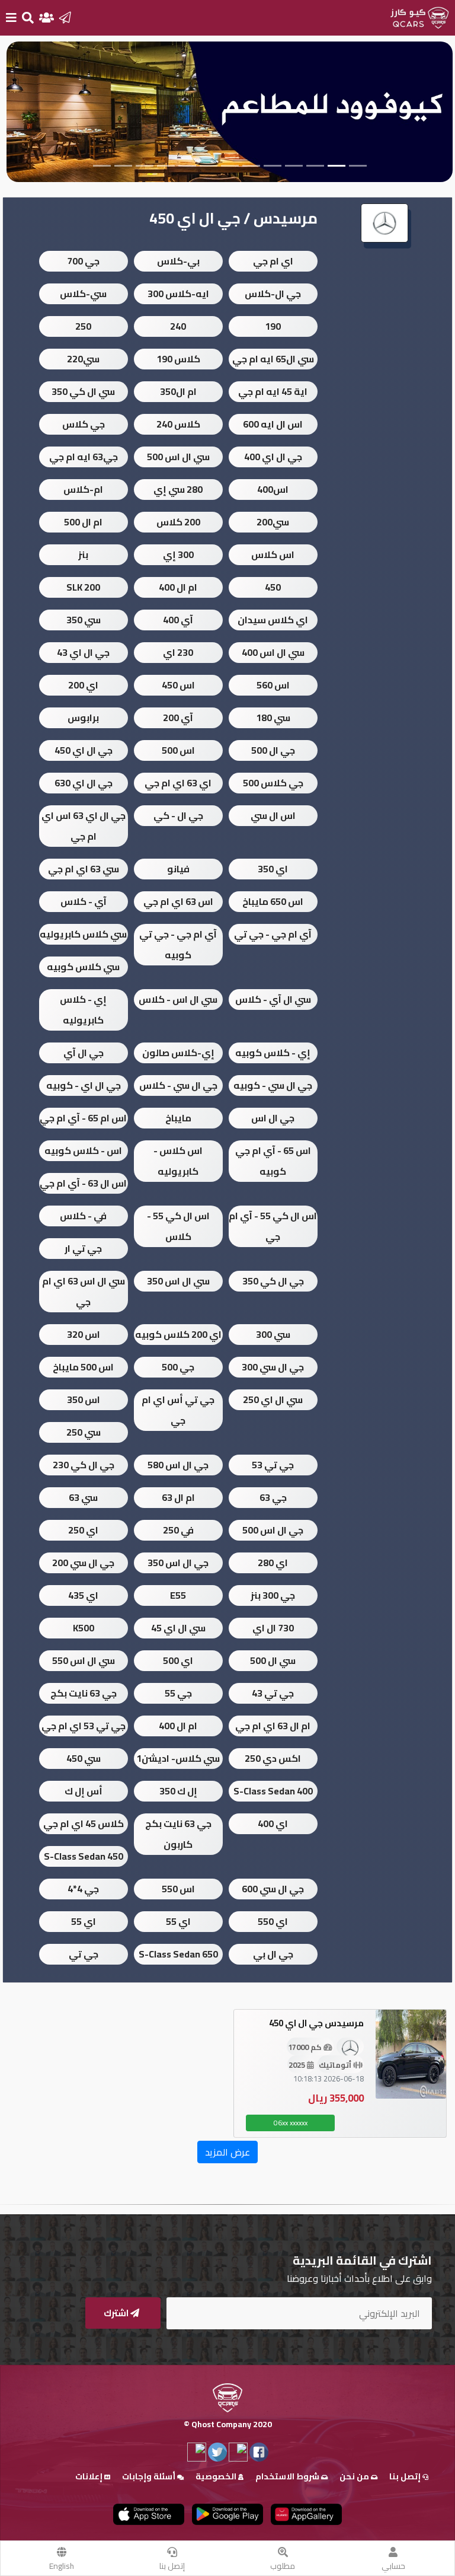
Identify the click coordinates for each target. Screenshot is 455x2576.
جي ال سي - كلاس (178, 1085)
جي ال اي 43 (83, 652)
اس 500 (178, 750)
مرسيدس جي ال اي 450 (316, 2023)
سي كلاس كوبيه (83, 967)
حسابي (393, 2566)
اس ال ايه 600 (273, 424)
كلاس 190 (178, 359)
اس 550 (178, 1889)
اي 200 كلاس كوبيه (178, 1334)
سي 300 (273, 1334)
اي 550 (273, 1921)
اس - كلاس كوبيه (83, 1150)
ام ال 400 (178, 587)
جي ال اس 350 (178, 1563)
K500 (84, 1628)
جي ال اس (273, 1118)
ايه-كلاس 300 (178, 294)
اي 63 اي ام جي (178, 783)
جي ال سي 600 (273, 1889)
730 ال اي (273, 1628)
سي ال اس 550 (84, 1660)
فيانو (178, 869)
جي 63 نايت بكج (84, 1693)
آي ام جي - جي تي (273, 934)
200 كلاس (178, 522)
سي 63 (83, 1497)
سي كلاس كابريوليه (83, 934)
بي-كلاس (178, 261)
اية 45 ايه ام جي (273, 391)
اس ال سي (273, 815)
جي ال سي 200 (83, 1563)
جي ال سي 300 (273, 1367)
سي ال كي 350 (83, 391)
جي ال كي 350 (273, 1281)
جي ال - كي (178, 815)
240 (178, 326)
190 (273, 326)
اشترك (117, 2313)
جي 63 (273, 1497)
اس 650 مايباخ (273, 901)
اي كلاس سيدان (273, 620)
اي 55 (178, 1921)
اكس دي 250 (273, 1758)
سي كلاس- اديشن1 (178, 1758)
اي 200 (83, 685)
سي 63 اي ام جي (84, 869)
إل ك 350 (178, 1791)
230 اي (178, 652)
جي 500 (178, 1367)
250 (83, 326)
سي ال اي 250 (273, 1399)
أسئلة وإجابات (150, 2476)
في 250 (178, 1530)
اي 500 (178, 1660)
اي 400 (273, 1823)
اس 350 (84, 1399)
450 (273, 587)
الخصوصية (217, 2476)
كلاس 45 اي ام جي (84, 1823)
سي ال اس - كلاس (178, 999)
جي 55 (178, 1693)
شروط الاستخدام (288, 2476)
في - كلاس (83, 1216)
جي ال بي (273, 1954)
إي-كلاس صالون (178, 1053)
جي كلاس (84, 424)
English (62, 2566)
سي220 (83, 359)
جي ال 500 (273, 750)
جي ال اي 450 (84, 750)
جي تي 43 (273, 1693)
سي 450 (84, 1758)
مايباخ (178, 1118)
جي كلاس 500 (273, 783)
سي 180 (273, 718)
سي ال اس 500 (178, 457)
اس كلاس (273, 554)
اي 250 (83, 1530)
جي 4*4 (83, 1889)
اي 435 (83, 1595)
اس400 (273, 489)
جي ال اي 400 (273, 457)
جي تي (84, 1954)
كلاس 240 (178, 424)
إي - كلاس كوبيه (273, 1053)
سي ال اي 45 (178, 1628)
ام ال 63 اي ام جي (273, 1726)
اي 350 (273, 869)
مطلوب (283, 2566)
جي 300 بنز (273, 1595)
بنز (83, 554)
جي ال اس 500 (273, 1530)
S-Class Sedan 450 (84, 1856)
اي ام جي (273, 261)
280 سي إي (178, 489)
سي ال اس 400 (273, 652)
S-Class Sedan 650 (178, 1954)
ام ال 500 (83, 522)
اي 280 (273, 1563)
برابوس (83, 718)
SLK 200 (83, 587)
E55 (178, 1595)
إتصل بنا (172, 2566)
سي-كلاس (83, 294)
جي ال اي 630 (84, 783)
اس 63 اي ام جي (178, 901)
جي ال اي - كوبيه (84, 1085)
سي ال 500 (273, 1660)
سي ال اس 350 (178, 1281)
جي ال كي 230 (84, 1465)
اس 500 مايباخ (83, 1367)
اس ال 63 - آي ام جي (83, 1183)
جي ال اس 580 (178, 1465)
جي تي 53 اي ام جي (84, 1726)
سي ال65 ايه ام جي (273, 359)
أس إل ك (84, 1791)
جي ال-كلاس (273, 294)
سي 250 (84, 1432)
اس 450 (178, 685)
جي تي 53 (273, 1465)
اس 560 (273, 685)
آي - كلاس (84, 901)
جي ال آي (84, 1053)
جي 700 (83, 261)
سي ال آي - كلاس (273, 999)
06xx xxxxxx (291, 2123)
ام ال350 (178, 391)
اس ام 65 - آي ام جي (83, 1118)
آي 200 (178, 718)
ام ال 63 (178, 1497)
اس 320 (84, 1334)
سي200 (273, 522)
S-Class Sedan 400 (273, 1791)
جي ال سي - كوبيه (273, 1085)
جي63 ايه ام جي (84, 457)
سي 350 (84, 620)
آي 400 (178, 620)
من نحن (355, 2476)
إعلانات (90, 2476)
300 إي (178, 554)
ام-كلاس (83, 489)
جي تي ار (83, 1248)
